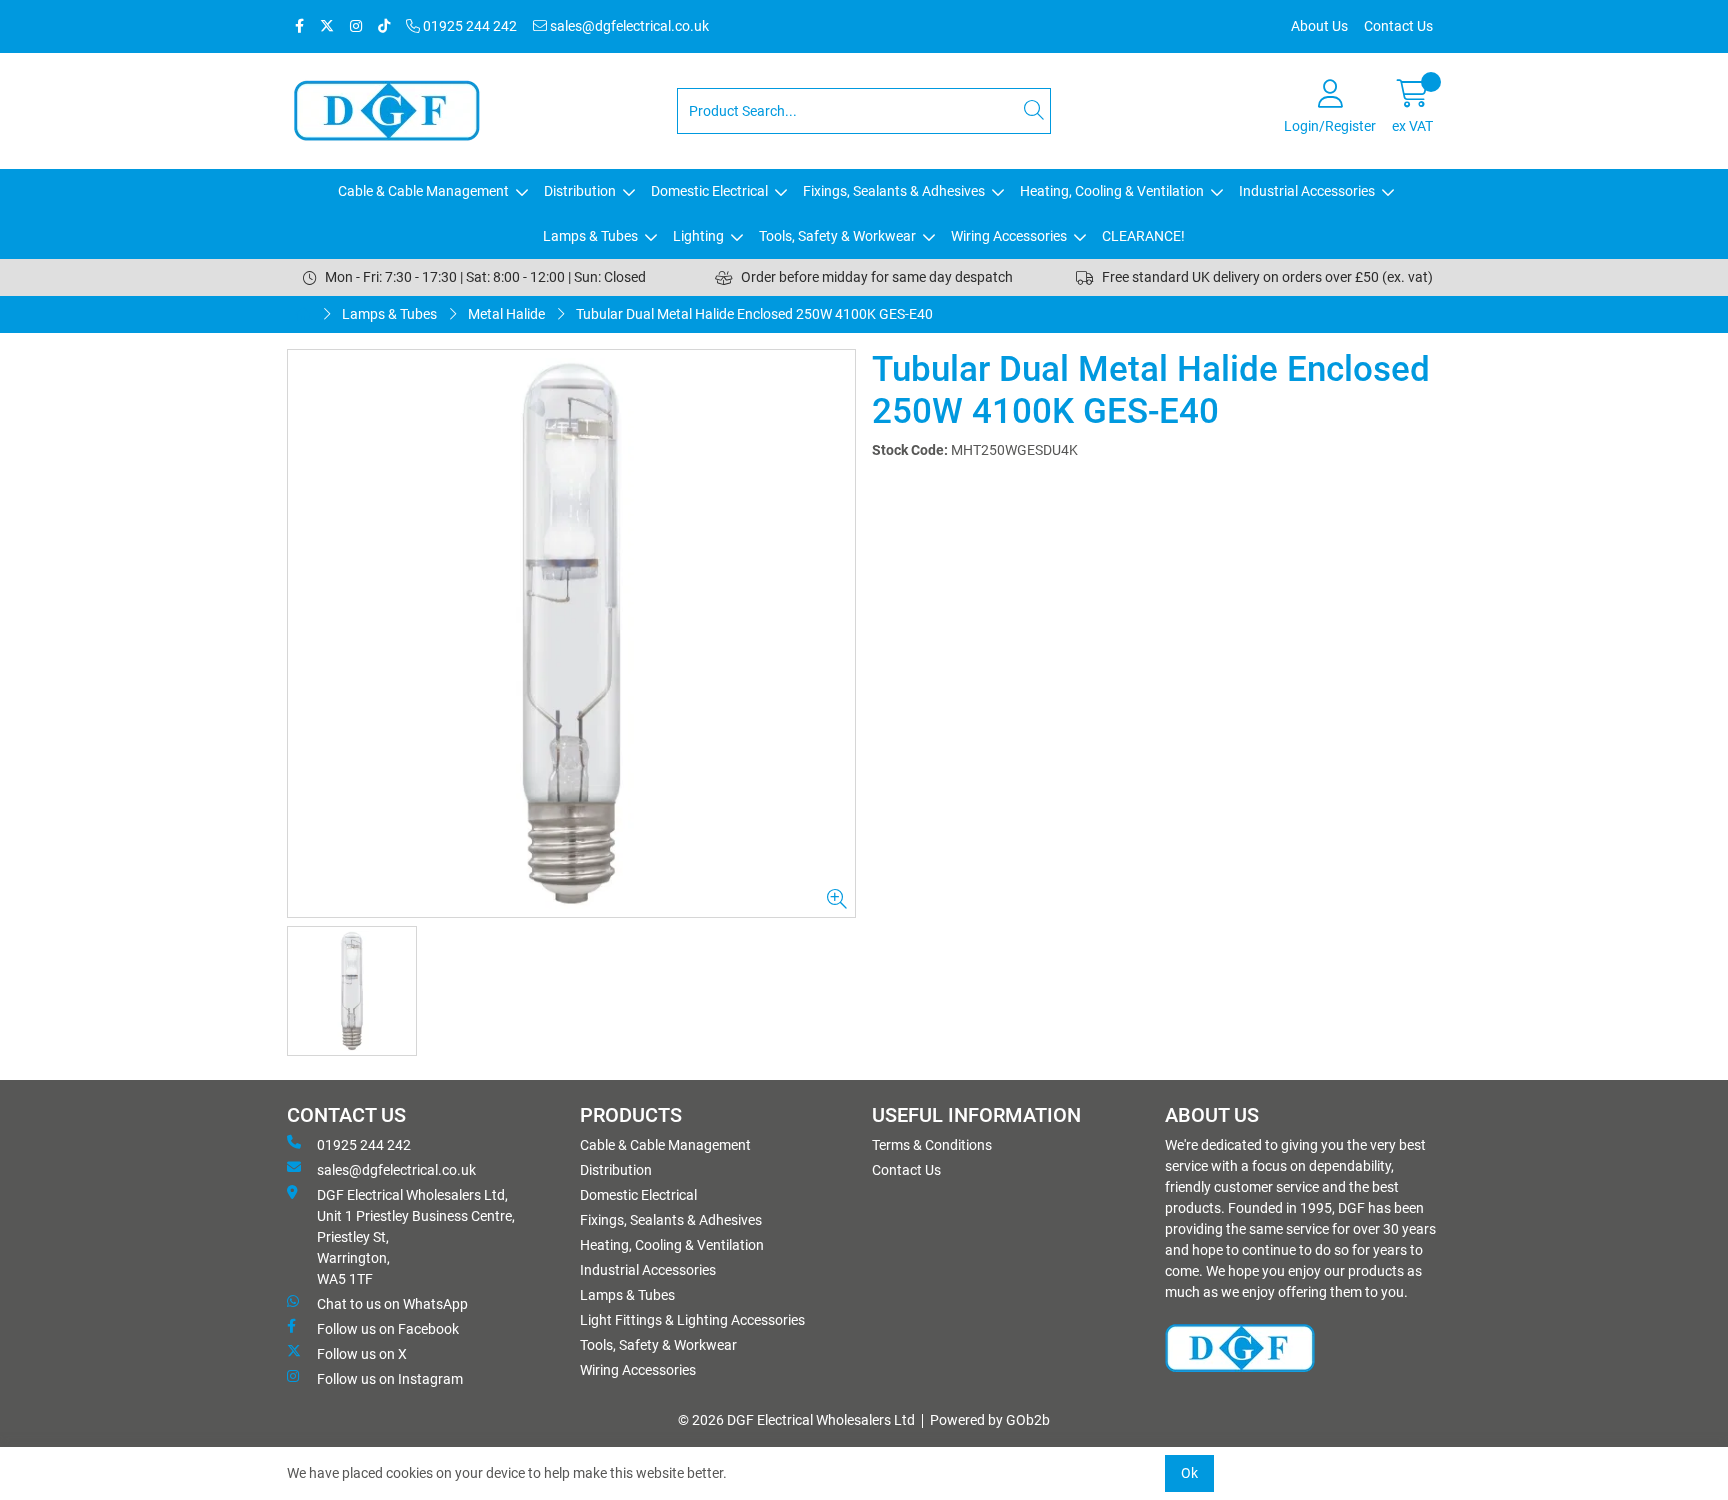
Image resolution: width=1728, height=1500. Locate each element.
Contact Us (1398, 26)
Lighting (698, 236)
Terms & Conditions (932, 1145)
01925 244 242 (468, 26)
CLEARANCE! (1143, 236)
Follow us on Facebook (388, 1329)
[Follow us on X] (327, 26)
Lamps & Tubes (590, 236)
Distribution (580, 191)
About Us (1319, 26)
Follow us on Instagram (390, 1379)
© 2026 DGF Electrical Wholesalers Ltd (796, 1420)
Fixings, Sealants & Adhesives (894, 191)
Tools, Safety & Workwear (837, 236)
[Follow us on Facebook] (299, 26)
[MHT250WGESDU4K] (571, 633)
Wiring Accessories (1009, 236)
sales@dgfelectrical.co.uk (628, 26)
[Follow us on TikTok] (384, 26)
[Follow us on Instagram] (356, 26)
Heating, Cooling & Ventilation (1112, 191)
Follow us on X (362, 1354)
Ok (1189, 1473)
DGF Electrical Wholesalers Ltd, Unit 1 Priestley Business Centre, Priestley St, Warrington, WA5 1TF (416, 1237)
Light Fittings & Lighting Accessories (692, 1320)
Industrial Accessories (1307, 191)
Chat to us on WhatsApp (392, 1304)
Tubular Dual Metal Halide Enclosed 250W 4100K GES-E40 (754, 314)
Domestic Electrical (709, 191)
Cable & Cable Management (423, 191)
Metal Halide (506, 314)
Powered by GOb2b (990, 1420)
